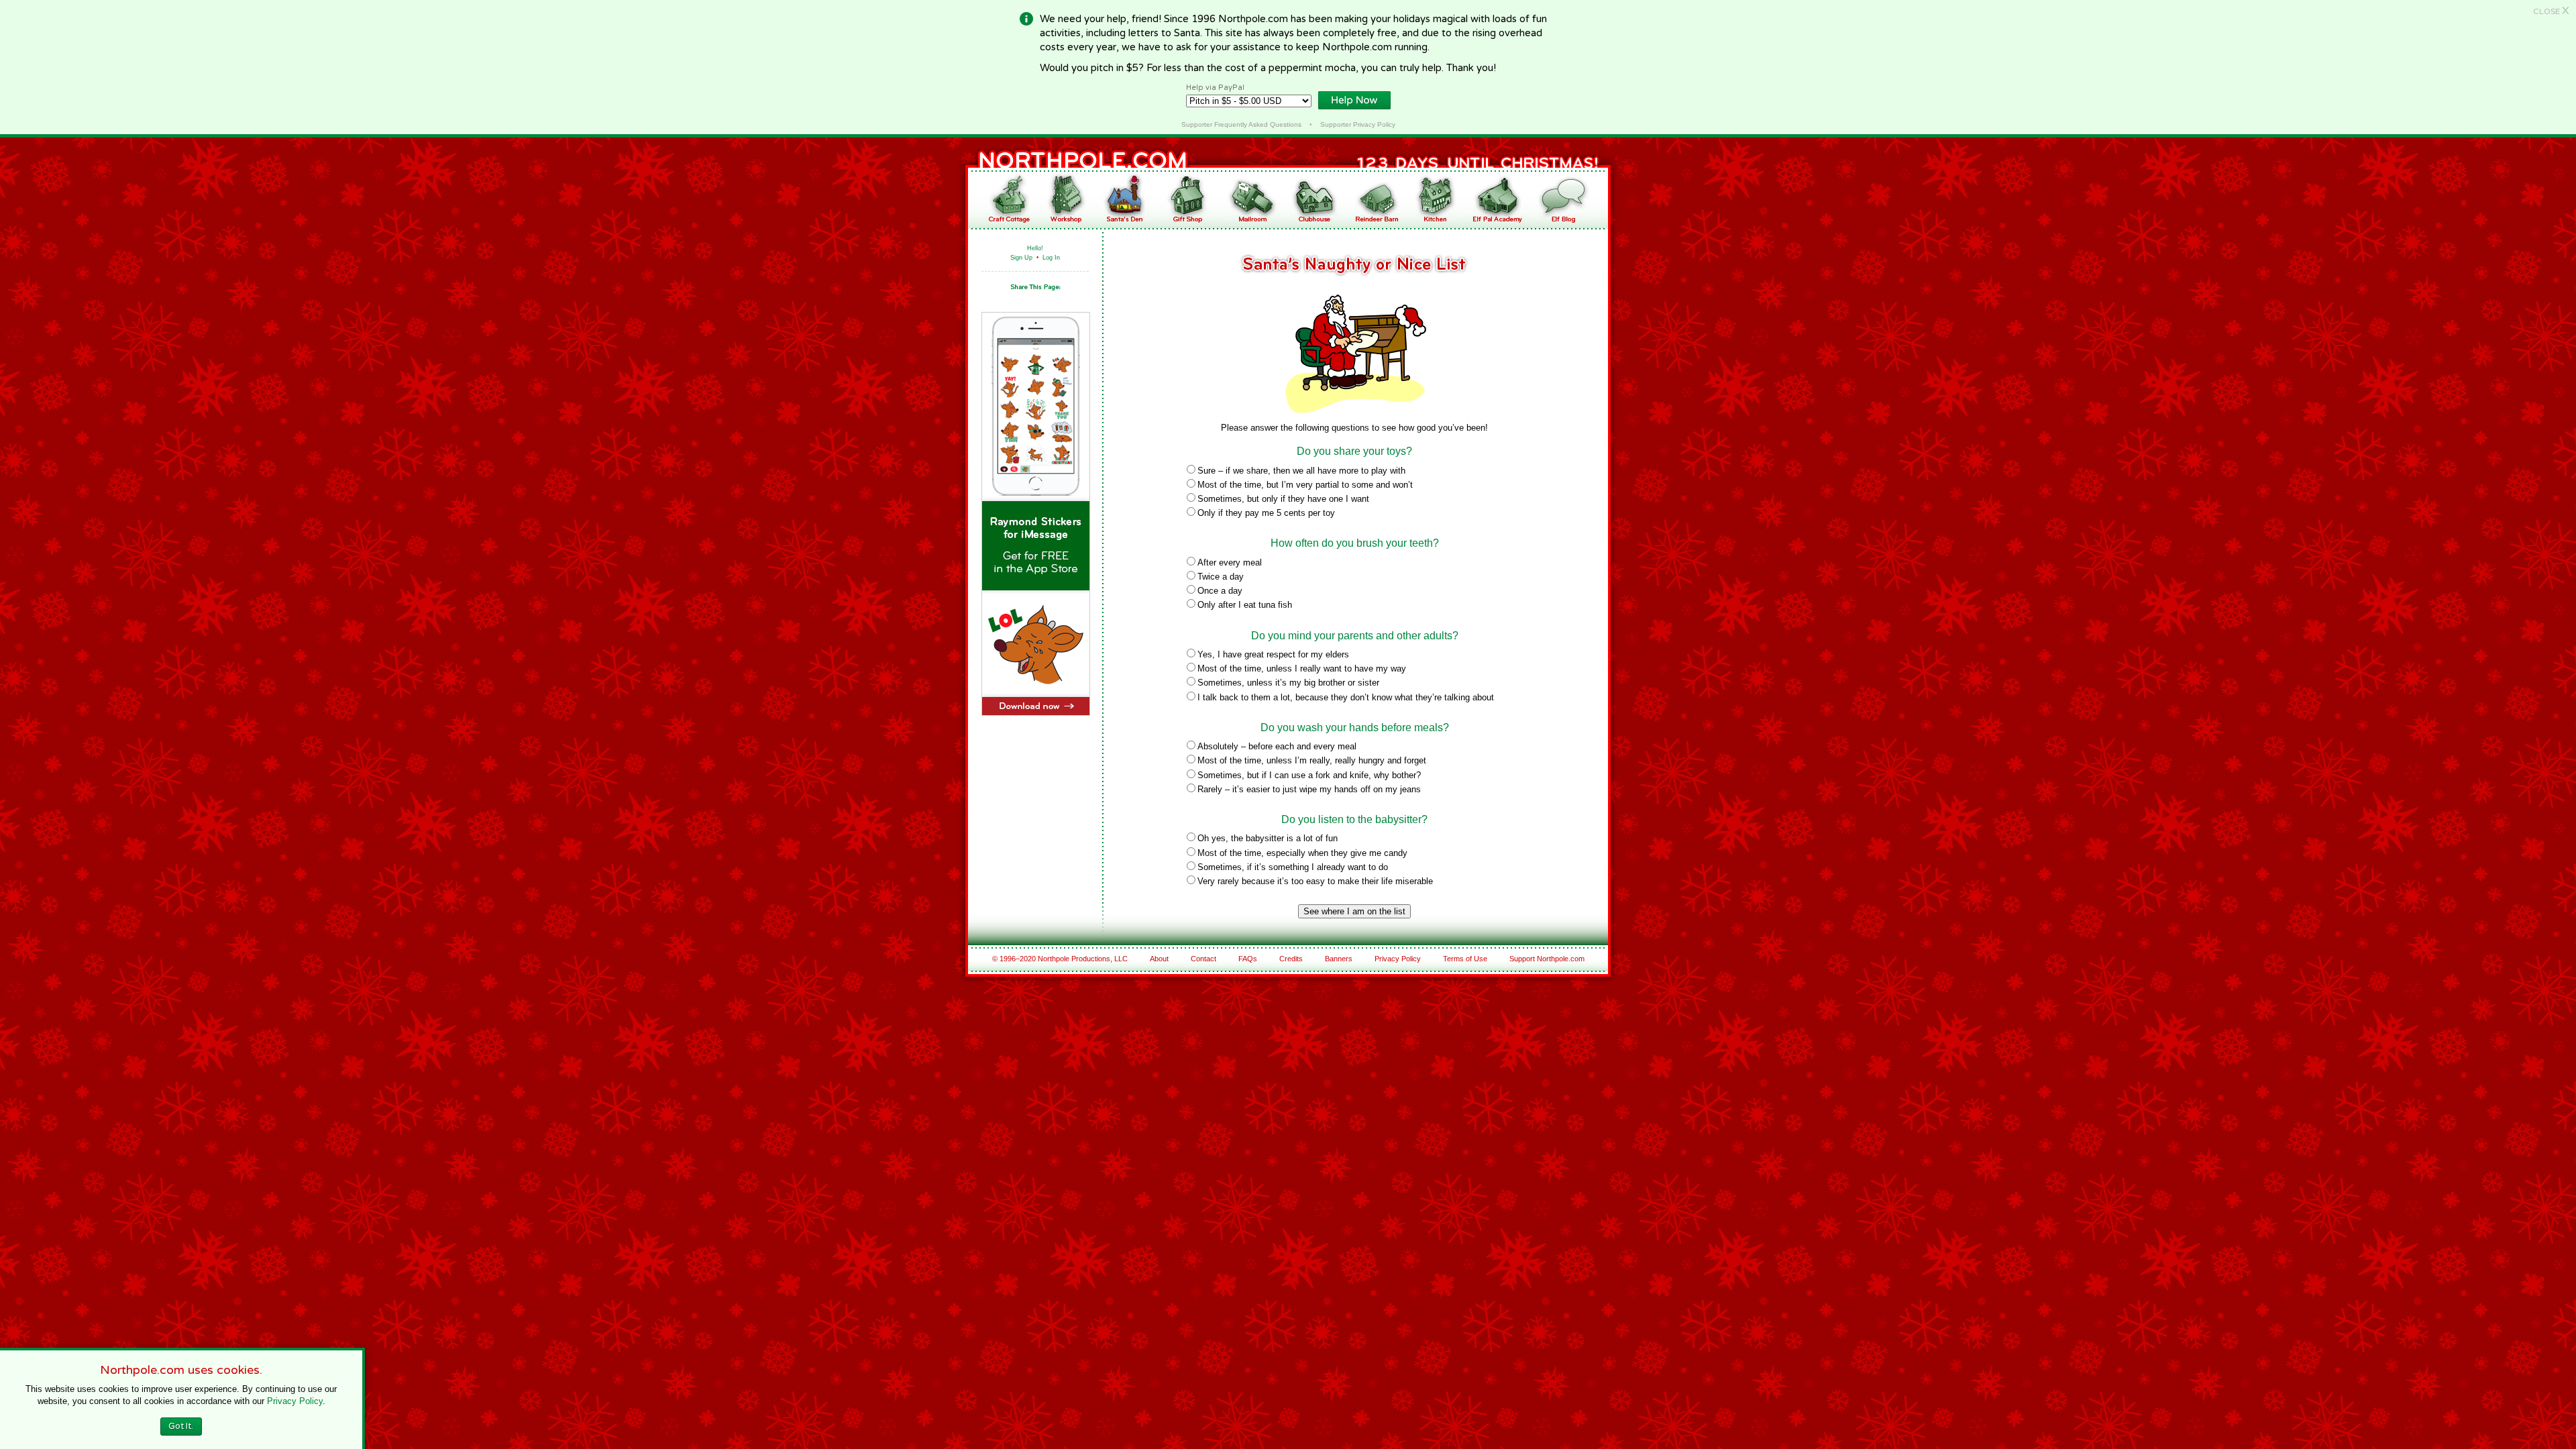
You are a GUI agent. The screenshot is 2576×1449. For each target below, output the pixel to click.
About (1159, 959)
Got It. (181, 1426)
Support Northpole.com (1547, 959)
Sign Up (1021, 258)
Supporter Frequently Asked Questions (1241, 124)
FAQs (1248, 959)
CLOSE (2551, 11)
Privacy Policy (1398, 959)
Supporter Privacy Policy (1358, 124)
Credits (1291, 959)
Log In (1051, 258)
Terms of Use (1465, 959)
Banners (1339, 959)
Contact (1203, 959)
